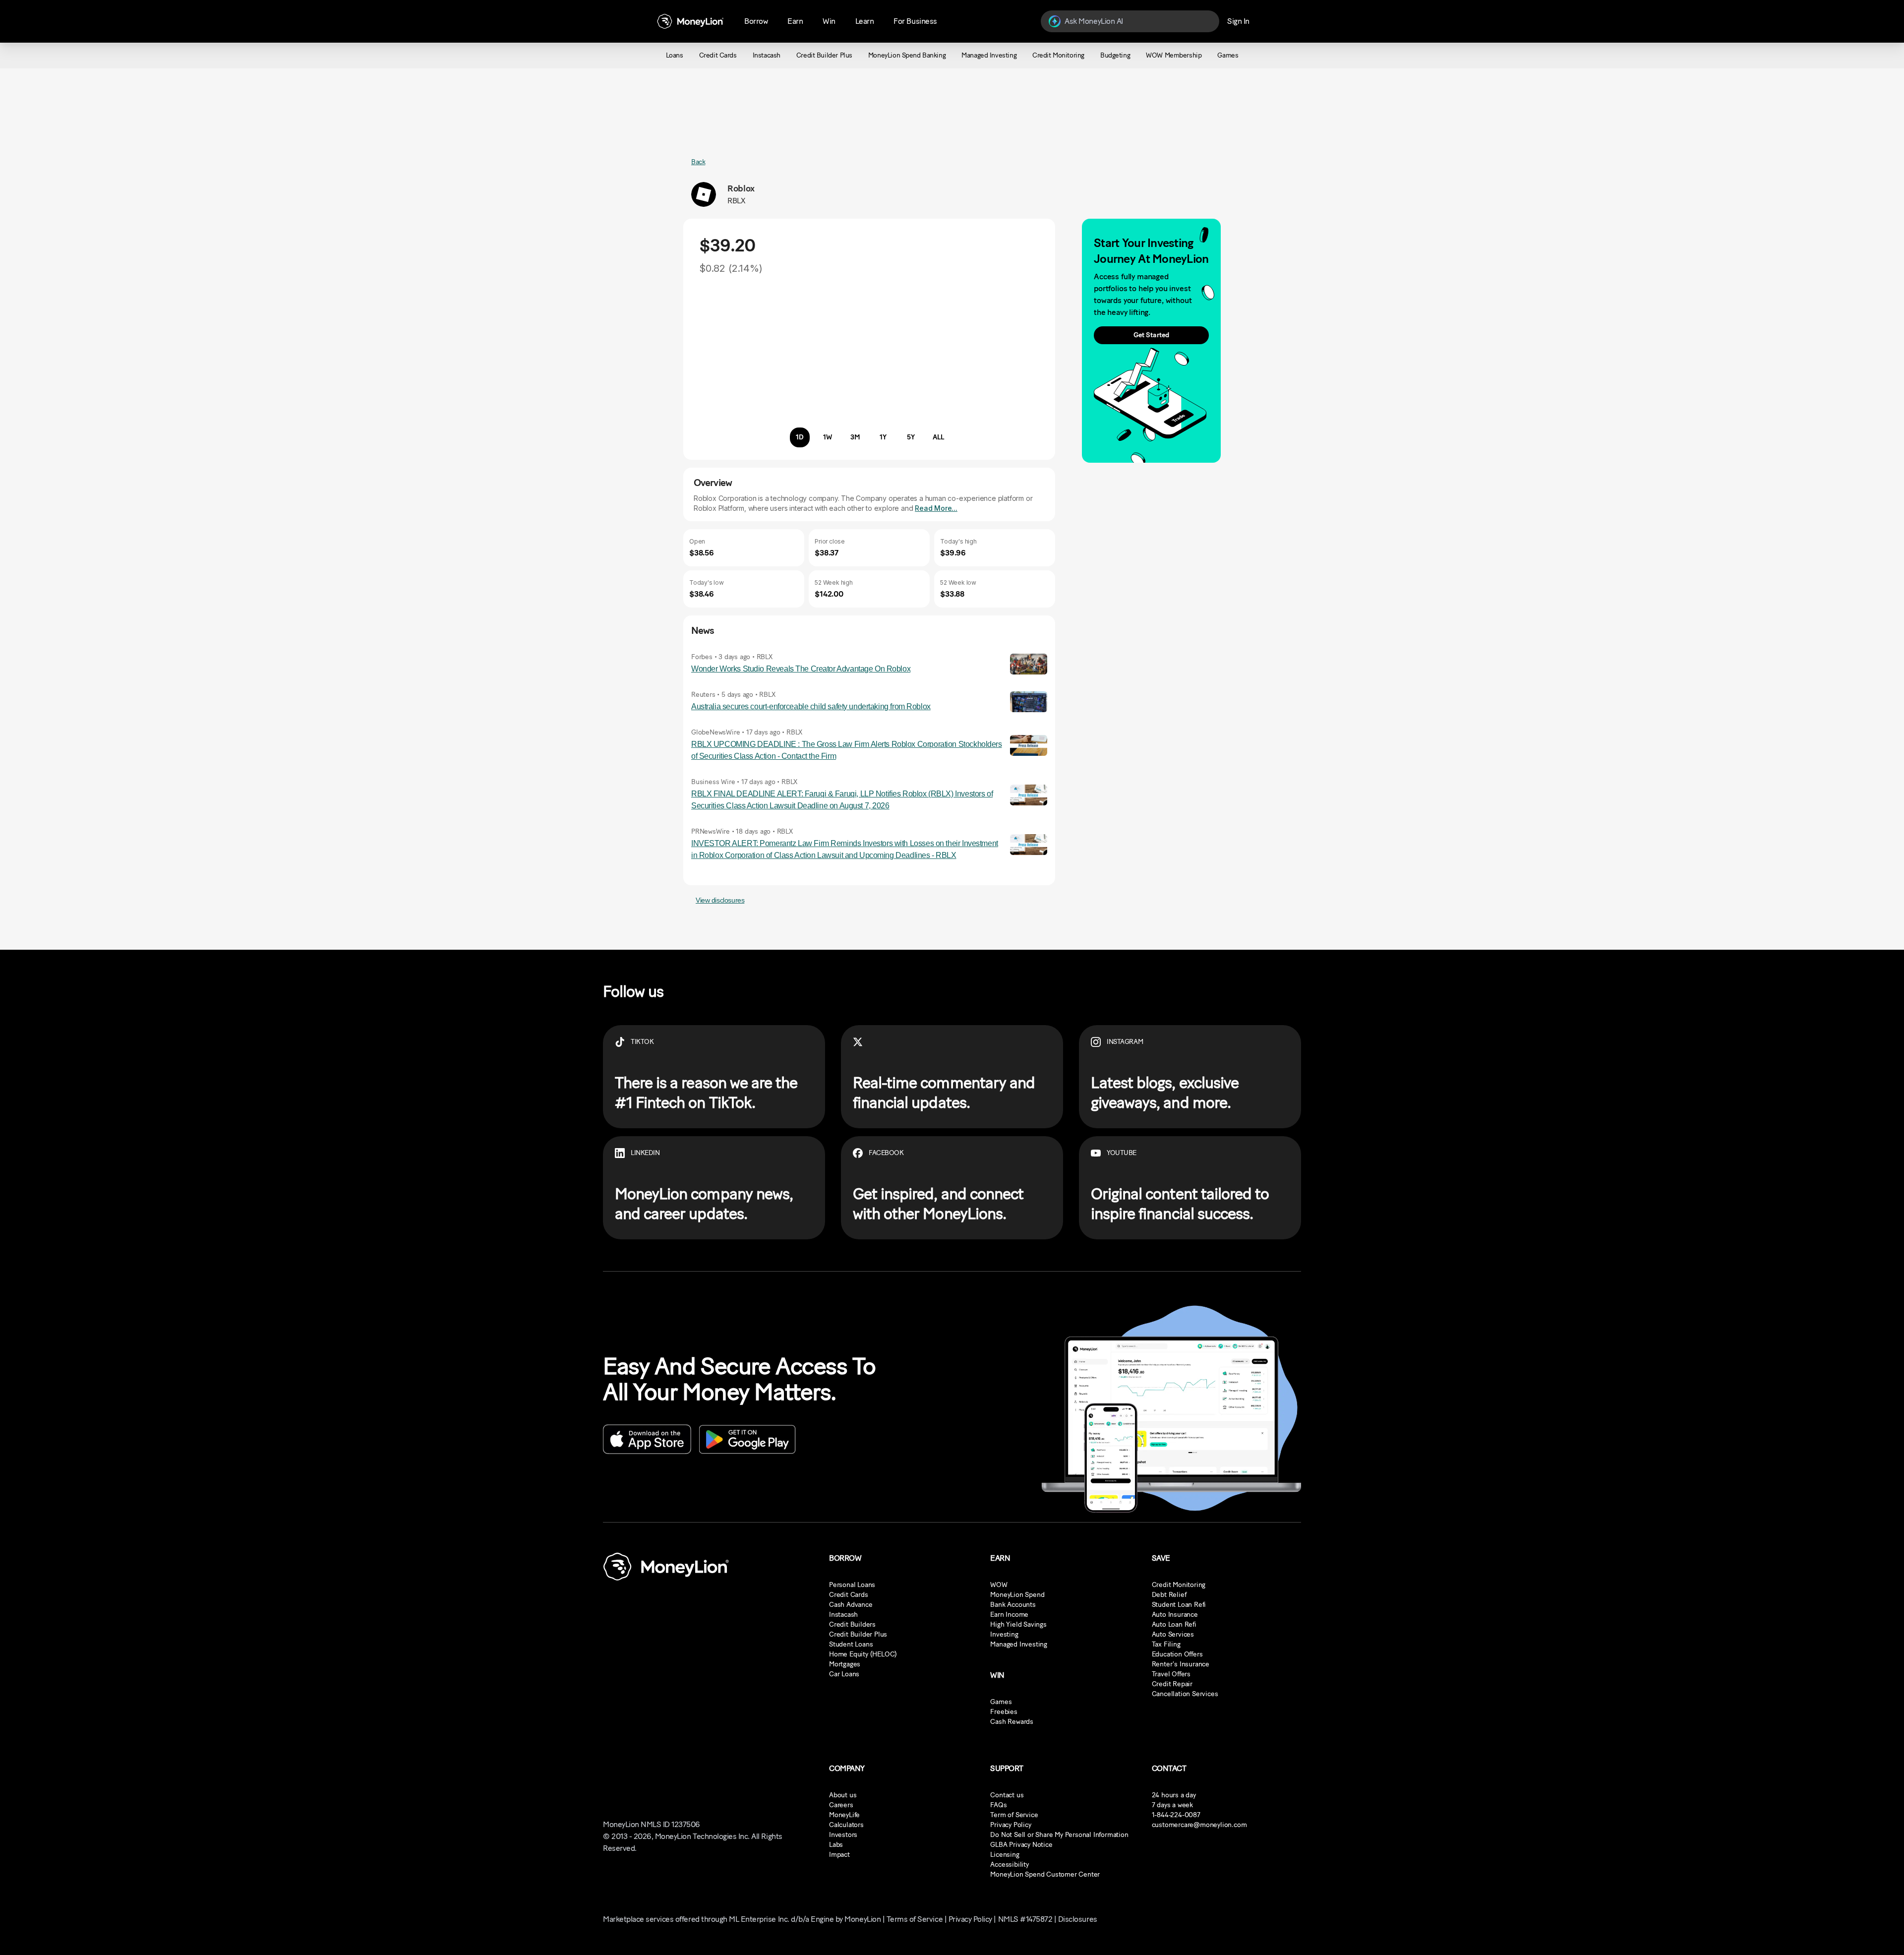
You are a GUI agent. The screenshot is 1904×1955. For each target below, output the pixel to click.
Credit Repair (1172, 1684)
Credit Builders (852, 1624)
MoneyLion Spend (1017, 1595)
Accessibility (1009, 1864)
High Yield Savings (1018, 1624)
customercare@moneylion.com (1199, 1825)
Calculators (846, 1825)
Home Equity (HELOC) (863, 1654)
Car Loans (844, 1674)
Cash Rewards (1012, 1722)
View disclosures (720, 900)
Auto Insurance (1175, 1615)
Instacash (843, 1615)
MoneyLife (844, 1815)
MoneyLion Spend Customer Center (1045, 1874)
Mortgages (845, 1664)
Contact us (1007, 1795)
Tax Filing (1166, 1644)
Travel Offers (1171, 1674)
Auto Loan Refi (1174, 1624)
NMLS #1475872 (1025, 1919)
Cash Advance (851, 1605)
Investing (1004, 1634)
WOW (999, 1585)
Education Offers (1177, 1654)
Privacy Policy (1011, 1825)
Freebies (1004, 1712)
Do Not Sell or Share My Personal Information (1059, 1835)
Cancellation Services (1185, 1694)
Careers (841, 1805)
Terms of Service (915, 1919)
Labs (836, 1845)
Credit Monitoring (1179, 1585)
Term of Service (1014, 1815)
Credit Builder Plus (858, 1634)
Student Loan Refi (1179, 1605)
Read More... (936, 508)
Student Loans (851, 1644)
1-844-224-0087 (1176, 1815)
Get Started (1151, 335)
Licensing (1005, 1855)
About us (843, 1795)
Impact (839, 1855)
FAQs (998, 1805)
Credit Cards (849, 1595)
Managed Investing (1019, 1644)
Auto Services (1173, 1634)
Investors (843, 1835)
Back (698, 162)
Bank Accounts (1013, 1605)
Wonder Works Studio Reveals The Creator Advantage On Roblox (801, 669)
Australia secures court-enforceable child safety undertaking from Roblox (811, 706)
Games (1001, 1702)
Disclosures (1078, 1919)
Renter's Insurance (1181, 1664)
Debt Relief (1169, 1595)
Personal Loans (852, 1585)
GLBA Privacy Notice (1021, 1845)
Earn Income (1009, 1615)
